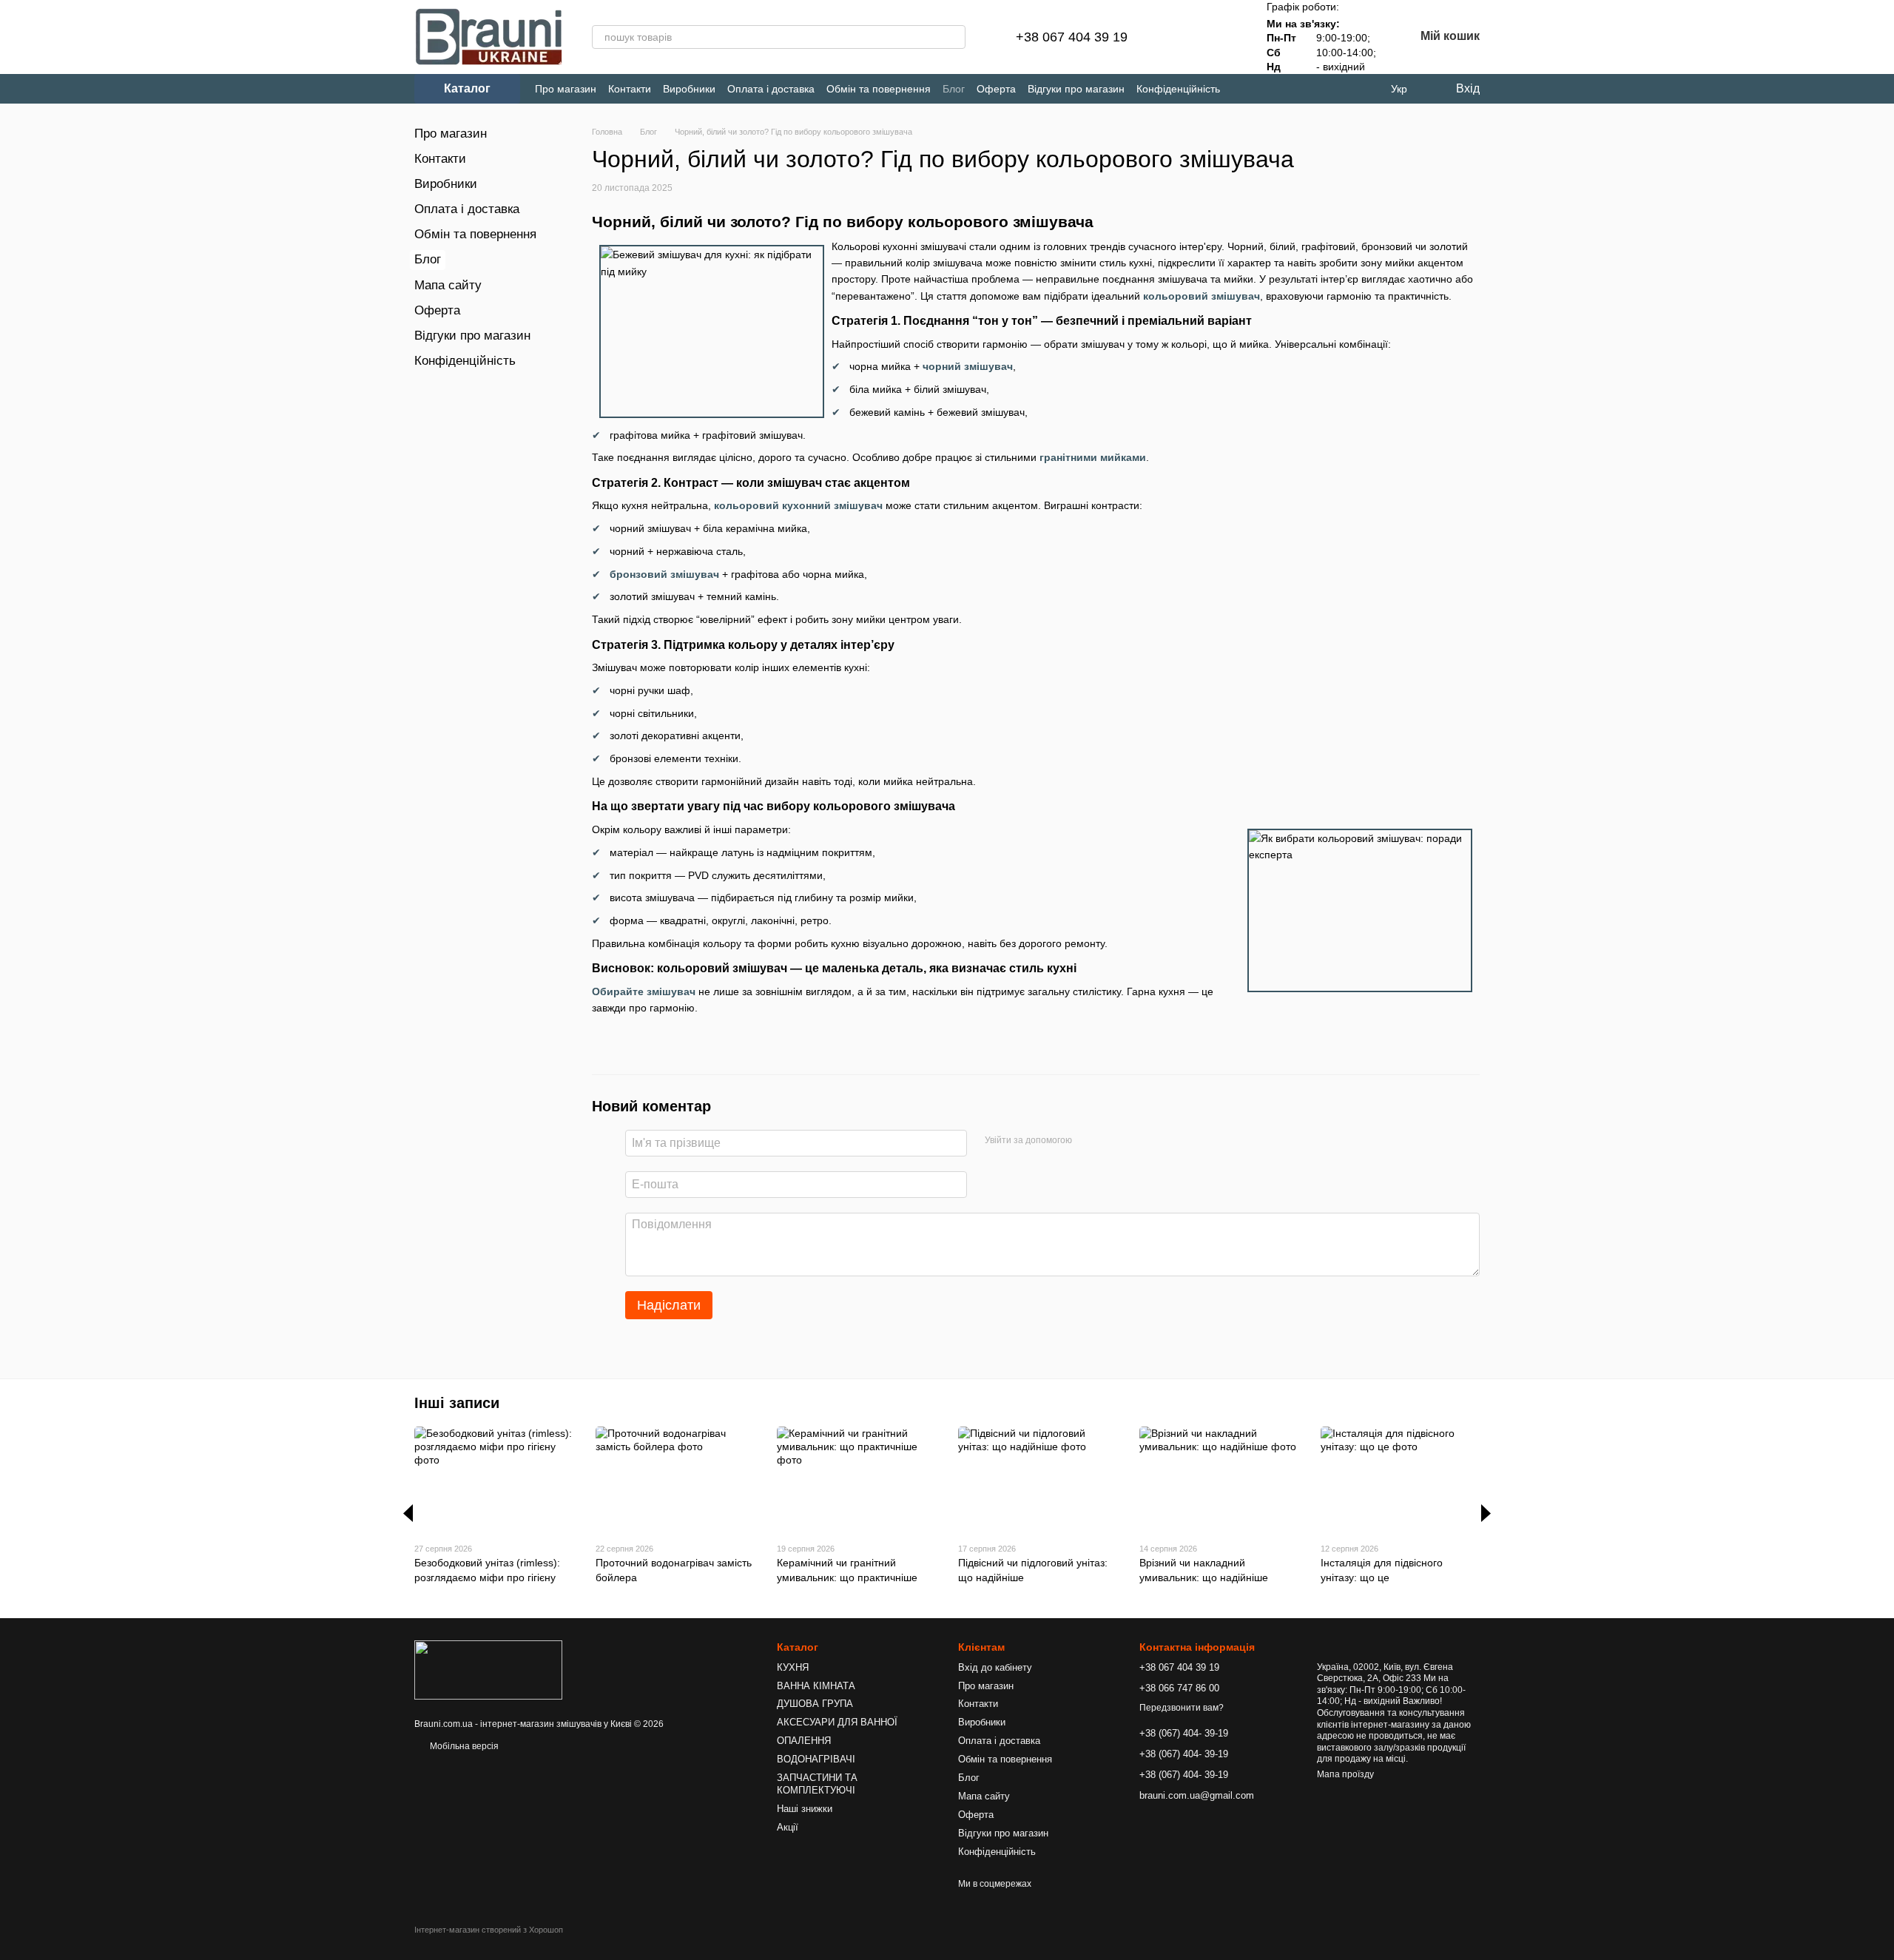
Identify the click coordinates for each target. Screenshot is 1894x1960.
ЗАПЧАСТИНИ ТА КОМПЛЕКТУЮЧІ (817, 1784)
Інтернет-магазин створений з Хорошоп (489, 1930)
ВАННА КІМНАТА (816, 1686)
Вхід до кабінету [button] (995, 1667)
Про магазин (566, 89)
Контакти (630, 89)
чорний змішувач (968, 366)
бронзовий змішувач (664, 574)
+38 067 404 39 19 (1072, 37)
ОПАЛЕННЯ (804, 1741)
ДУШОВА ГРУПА (815, 1704)
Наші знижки (805, 1809)
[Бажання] (1222, 37)
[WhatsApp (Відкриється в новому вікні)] (1317, 89)
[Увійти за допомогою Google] (1112, 1141)
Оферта (996, 89)
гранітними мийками (1093, 457)
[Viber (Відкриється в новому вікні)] (1293, 89)
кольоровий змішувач (1202, 296)
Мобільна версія (463, 1746)
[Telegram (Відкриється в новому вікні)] (1268, 89)
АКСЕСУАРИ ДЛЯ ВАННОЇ (837, 1722)
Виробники (689, 89)
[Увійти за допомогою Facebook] (1088, 1141)
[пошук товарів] (954, 37)
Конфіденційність (1178, 89)
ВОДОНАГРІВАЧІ (816, 1759)
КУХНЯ (793, 1667)
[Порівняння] (1184, 37)
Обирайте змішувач (644, 991)
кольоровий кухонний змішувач (798, 505)
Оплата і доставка (771, 89)
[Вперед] (1486, 1513)
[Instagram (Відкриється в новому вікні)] (1244, 89)
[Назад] (408, 1513)
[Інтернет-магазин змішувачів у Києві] (488, 1670)
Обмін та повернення (879, 89)
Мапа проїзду (1345, 1774)
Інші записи (457, 1403)
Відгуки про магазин (1076, 89)
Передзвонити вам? (1182, 1708)
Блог (954, 89)
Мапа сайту (448, 285)
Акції (788, 1827)
